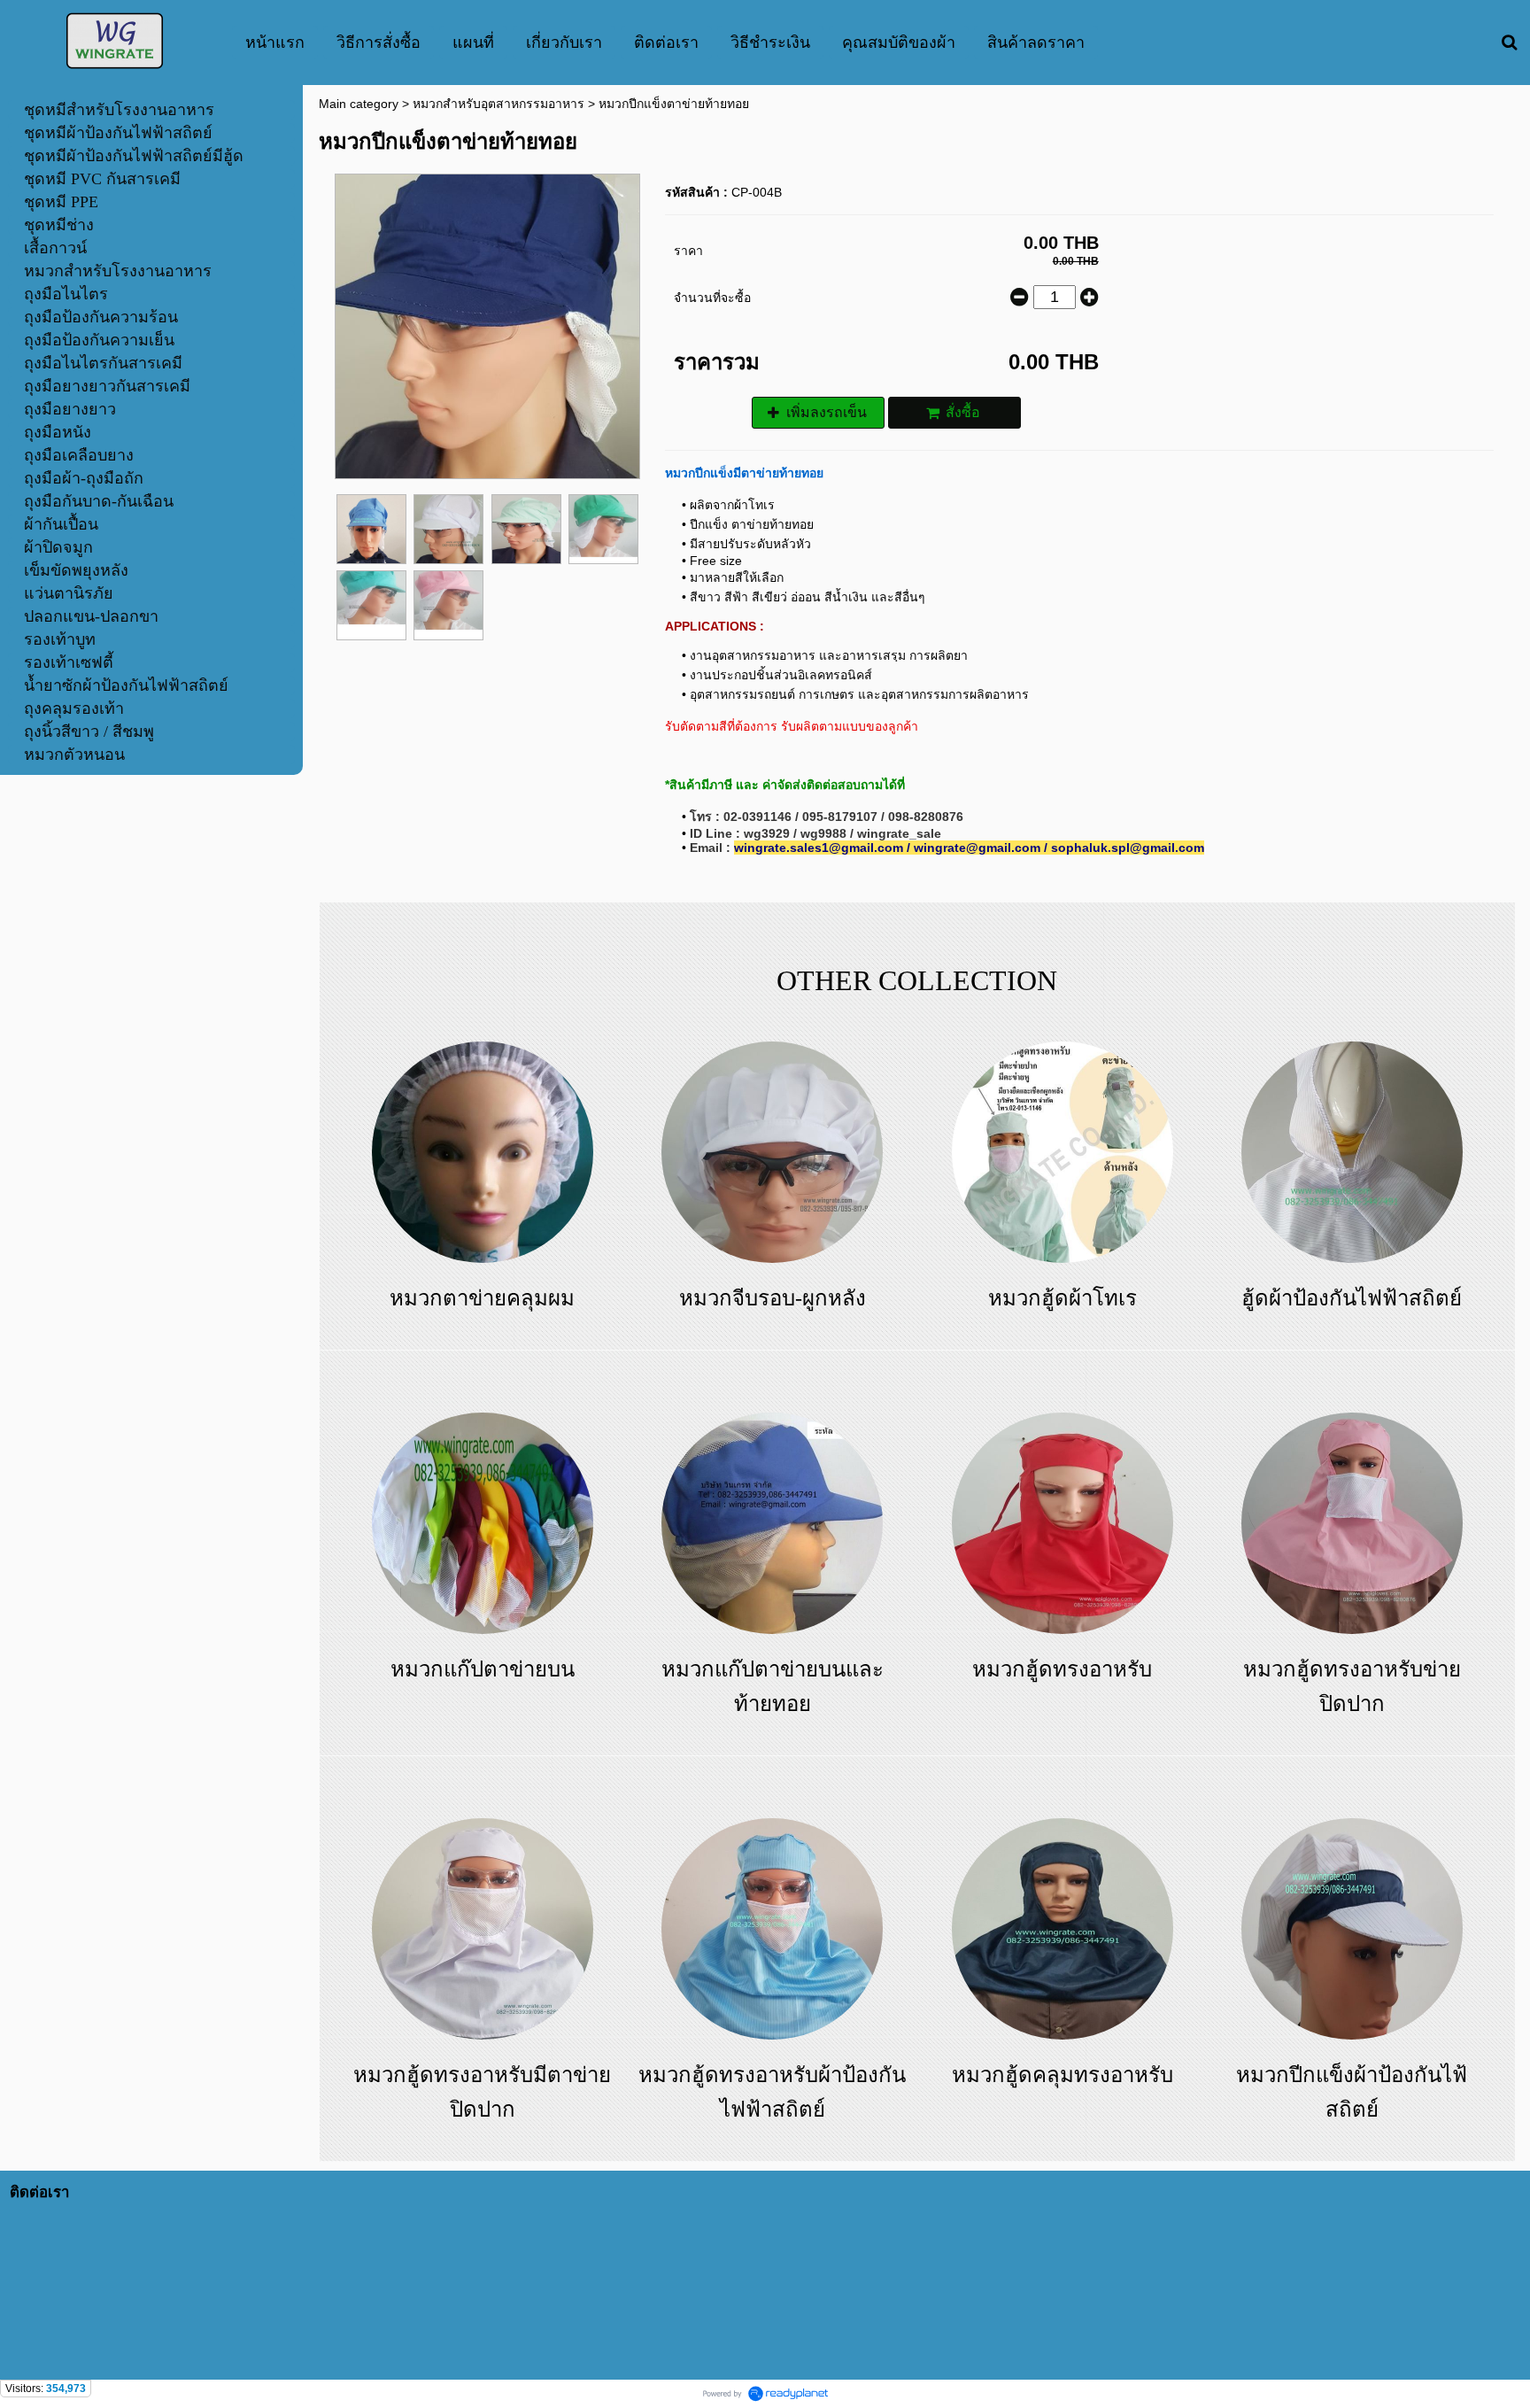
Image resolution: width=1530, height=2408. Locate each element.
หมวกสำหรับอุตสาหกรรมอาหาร (498, 104)
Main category (359, 104)
